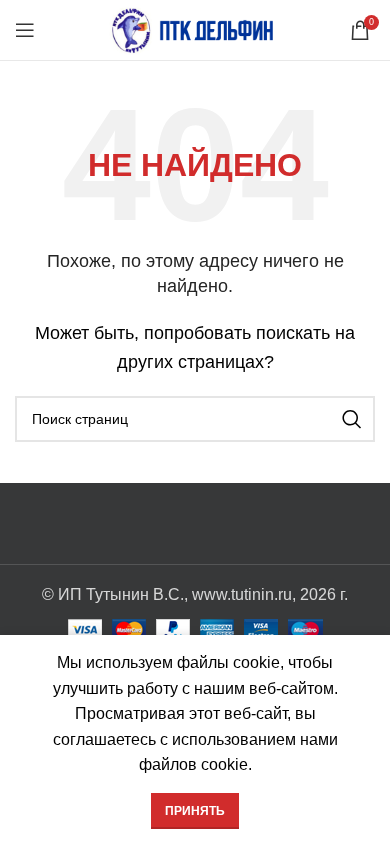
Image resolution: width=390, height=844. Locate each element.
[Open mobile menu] (25, 30)
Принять (195, 811)
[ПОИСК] (352, 419)
